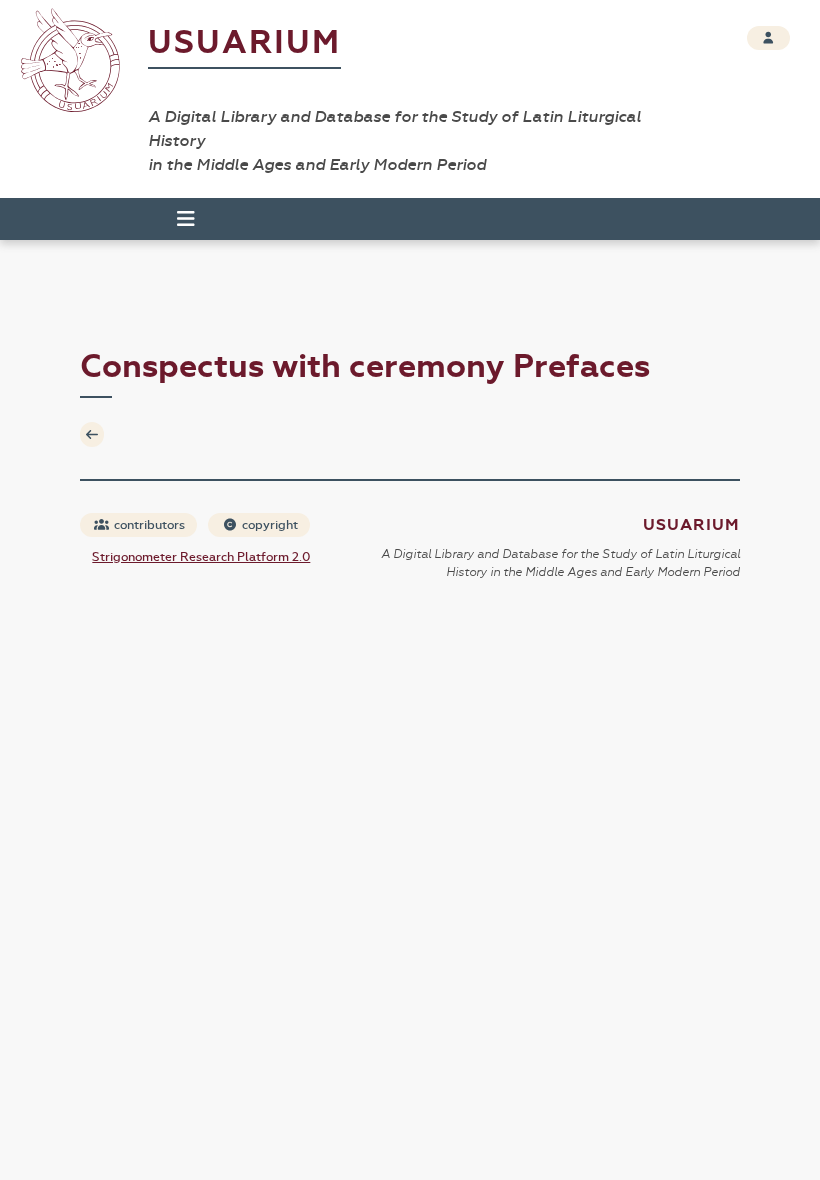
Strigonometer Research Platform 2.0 (201, 557)
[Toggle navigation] (177, 219)
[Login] (768, 38)
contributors (148, 525)
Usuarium (244, 42)
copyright (268, 525)
